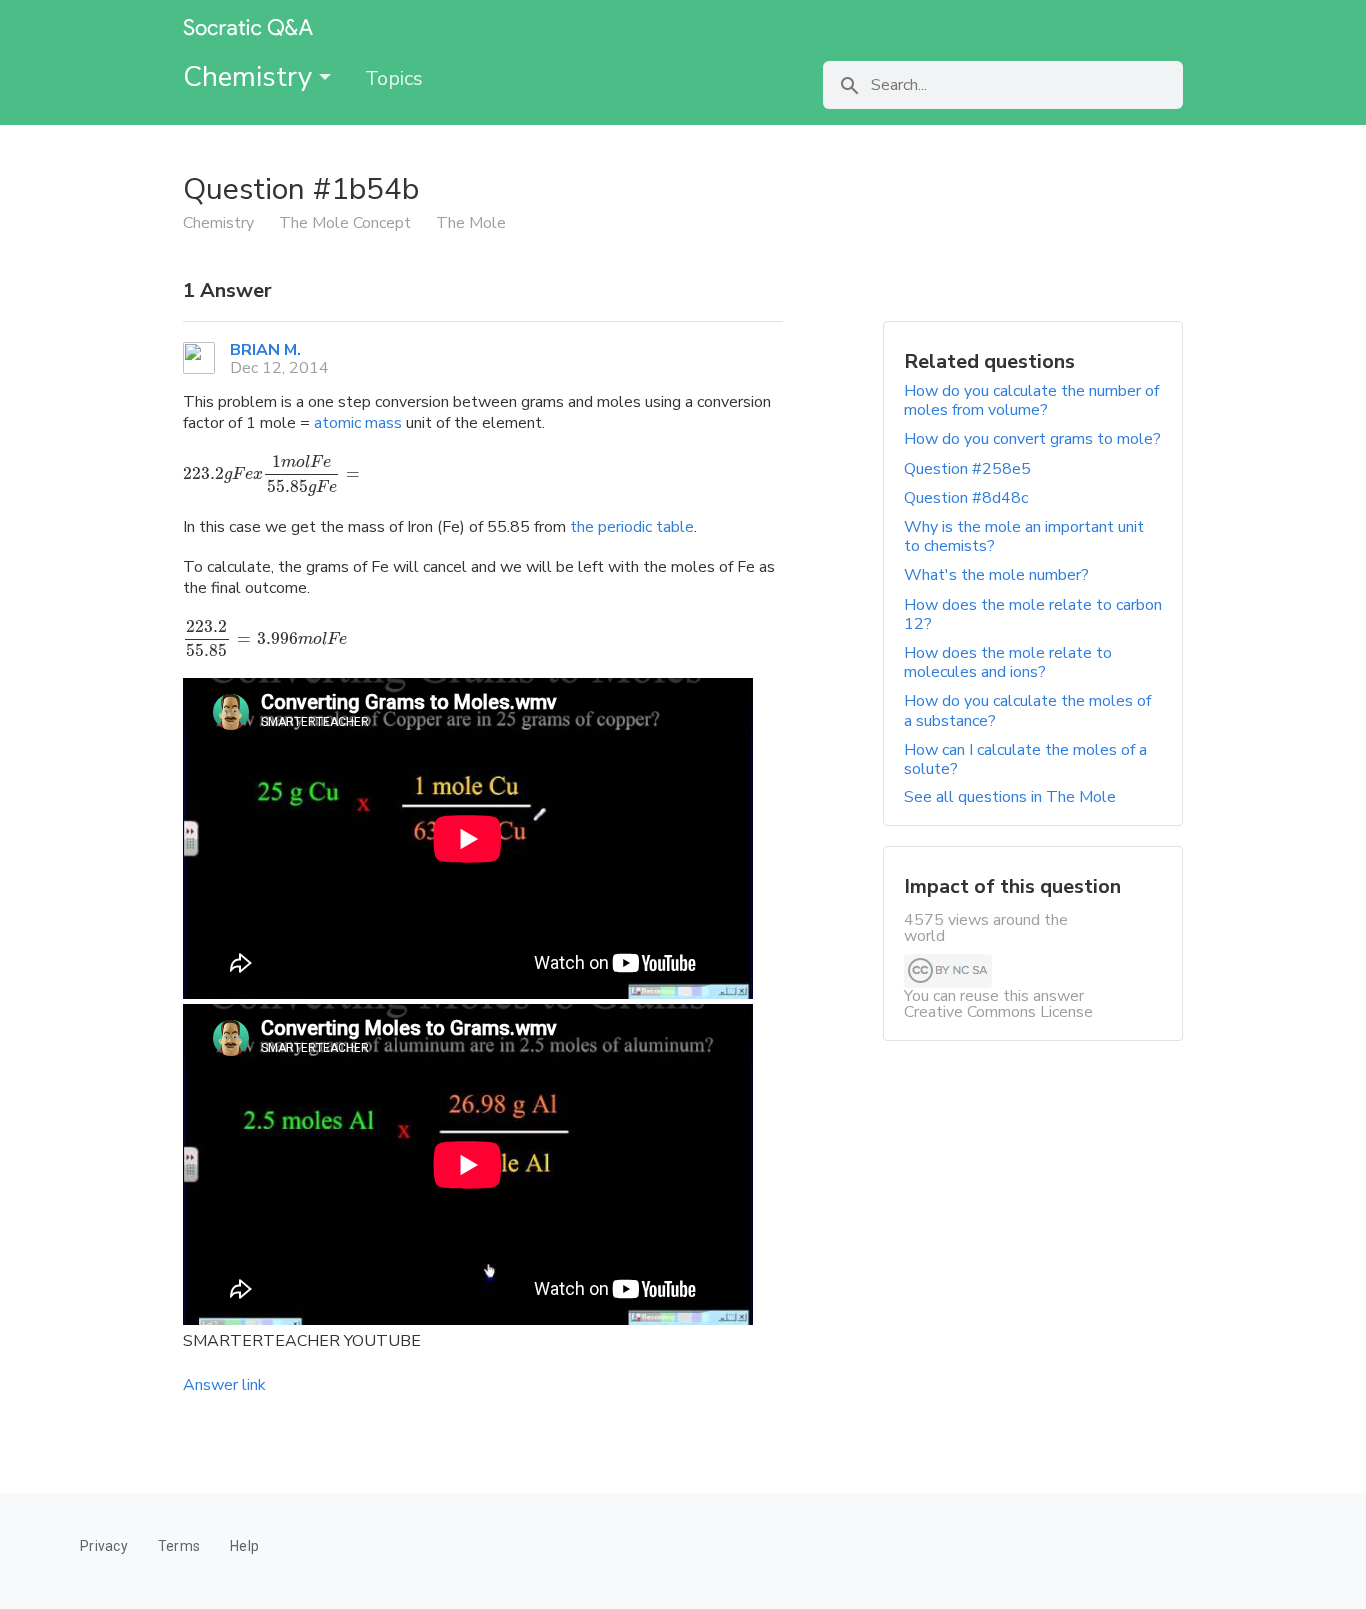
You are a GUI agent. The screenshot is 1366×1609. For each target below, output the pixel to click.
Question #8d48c (966, 498)
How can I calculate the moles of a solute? (1025, 759)
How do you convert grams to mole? (1032, 439)
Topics (394, 78)
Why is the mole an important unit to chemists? (1024, 536)
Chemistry (251, 77)
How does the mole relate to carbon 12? (1033, 614)
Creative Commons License (998, 1012)
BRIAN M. (265, 350)
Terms (179, 1546)
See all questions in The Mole (1010, 797)
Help (244, 1546)
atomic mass (358, 423)
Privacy (104, 1546)
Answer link (224, 1385)
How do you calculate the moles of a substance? (1027, 710)
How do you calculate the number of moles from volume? (1031, 400)
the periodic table (632, 527)
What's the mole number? (996, 575)
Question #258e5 (967, 469)
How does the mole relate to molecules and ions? (1008, 662)
